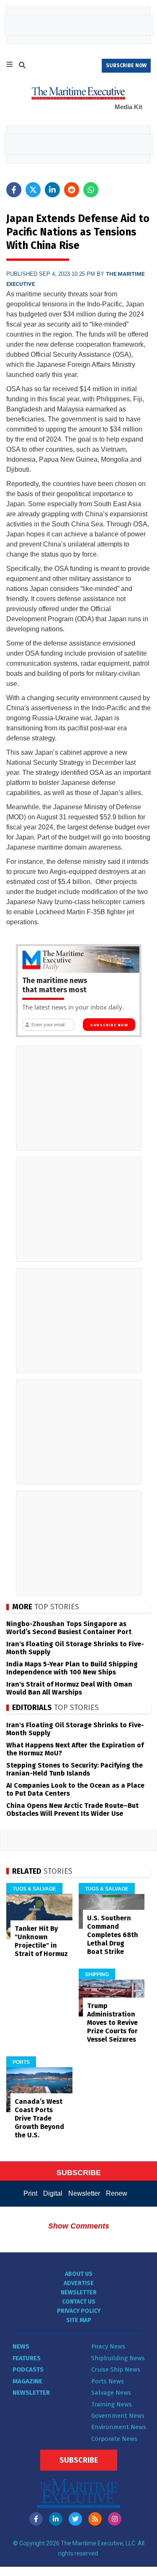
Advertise (79, 2283)
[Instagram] (115, 2519)
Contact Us (79, 2302)
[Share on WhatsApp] (91, 190)
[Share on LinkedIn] (52, 190)
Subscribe (79, 2460)
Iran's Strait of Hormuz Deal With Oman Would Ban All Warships (69, 1688)
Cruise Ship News (116, 2369)
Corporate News (114, 2439)
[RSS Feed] (95, 2519)
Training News (112, 2404)
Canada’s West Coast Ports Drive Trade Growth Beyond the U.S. (39, 2118)
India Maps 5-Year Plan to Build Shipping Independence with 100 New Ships (72, 1668)
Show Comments (79, 2226)
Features (27, 2358)
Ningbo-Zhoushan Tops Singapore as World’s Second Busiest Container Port (69, 1628)
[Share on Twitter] (33, 190)
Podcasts (28, 2369)
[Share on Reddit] (72, 190)
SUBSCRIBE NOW (126, 65)
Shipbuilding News (118, 2358)
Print (30, 2193)
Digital (53, 2193)
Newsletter (84, 2193)
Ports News (108, 2381)
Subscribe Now (109, 1025)
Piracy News (108, 2346)
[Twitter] (75, 2519)
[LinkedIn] (56, 2519)
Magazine (27, 2381)
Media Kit (129, 107)
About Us (79, 2274)
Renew (117, 2193)
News (21, 2346)
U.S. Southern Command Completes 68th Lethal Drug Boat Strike (113, 1935)
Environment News (119, 2427)
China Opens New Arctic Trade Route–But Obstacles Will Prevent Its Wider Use (72, 1810)
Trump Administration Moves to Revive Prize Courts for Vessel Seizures (112, 2023)
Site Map (79, 2320)
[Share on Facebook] (14, 190)
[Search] (22, 66)
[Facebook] (36, 2519)
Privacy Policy (79, 2311)
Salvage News (111, 2393)
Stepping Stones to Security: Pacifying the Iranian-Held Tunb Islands (75, 1769)
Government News (118, 2416)
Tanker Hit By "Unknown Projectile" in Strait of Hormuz (41, 1941)
